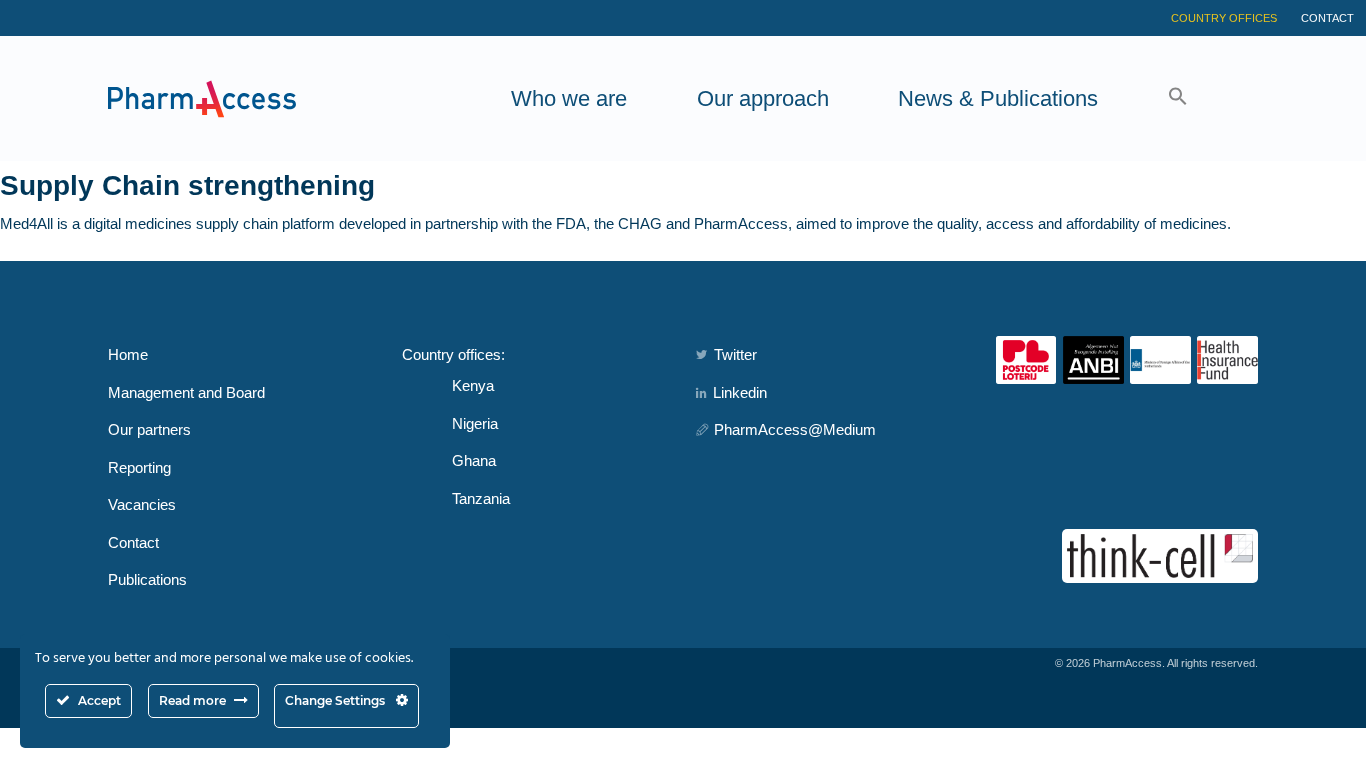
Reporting (139, 467)
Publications (147, 579)
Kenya (473, 385)
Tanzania (481, 498)
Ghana (474, 460)
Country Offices (1224, 18)
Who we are (569, 98)
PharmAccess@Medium (795, 429)
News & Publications (998, 98)
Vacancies (142, 504)
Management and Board (186, 392)
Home (128, 354)
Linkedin (740, 392)
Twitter (735, 354)
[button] (1178, 98)
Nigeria (475, 423)
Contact (1327, 18)
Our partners (149, 429)
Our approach (763, 98)
